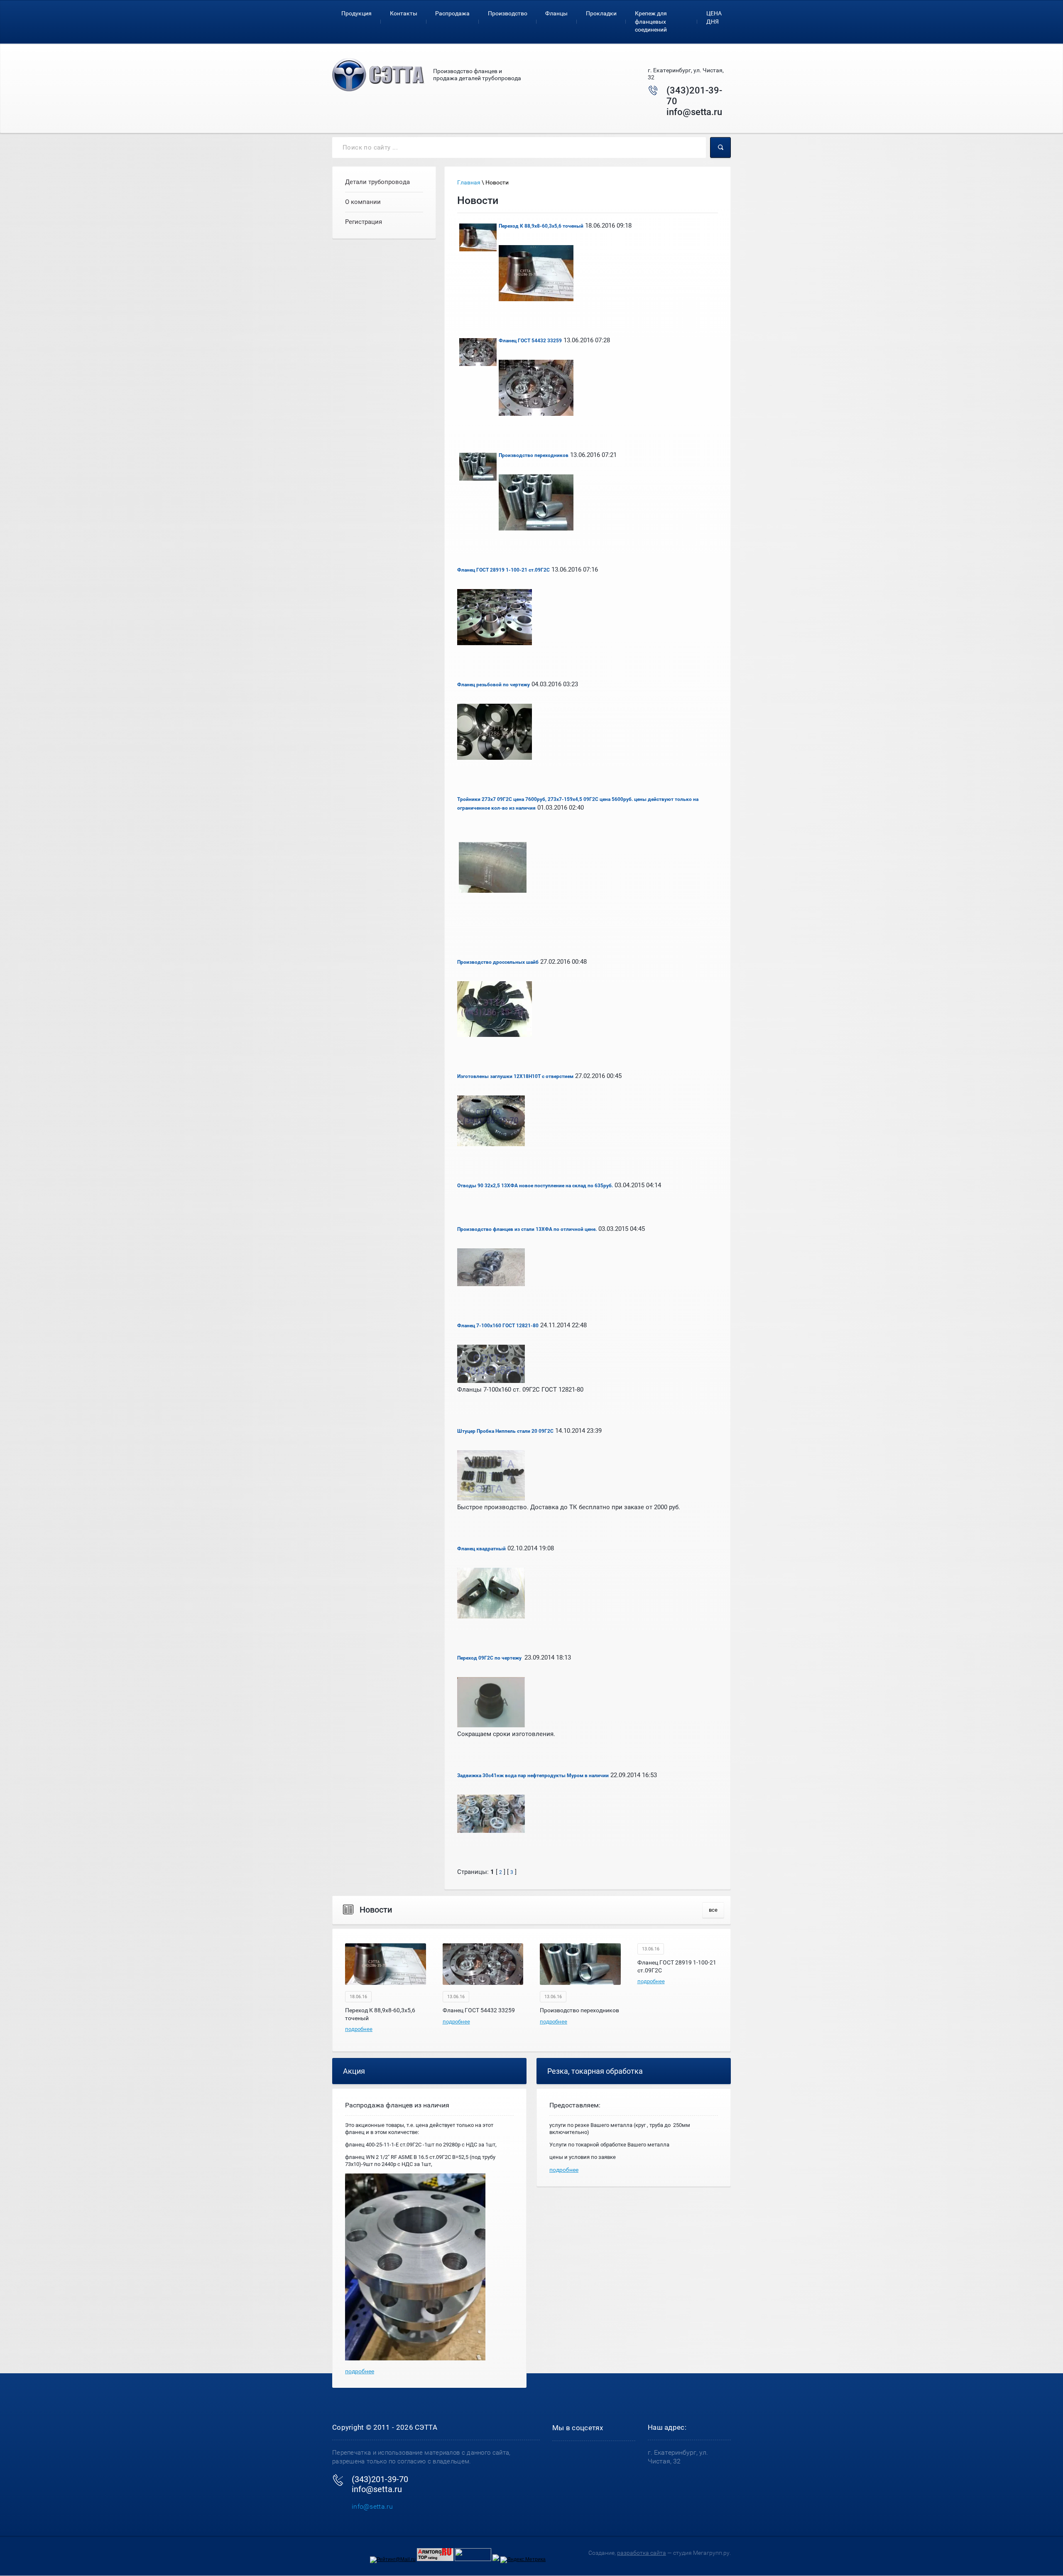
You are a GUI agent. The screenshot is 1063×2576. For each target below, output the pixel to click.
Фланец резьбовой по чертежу (494, 685)
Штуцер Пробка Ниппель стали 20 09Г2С (505, 1431)
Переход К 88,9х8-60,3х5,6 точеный (541, 226)
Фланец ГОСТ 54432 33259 (530, 341)
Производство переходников (534, 455)
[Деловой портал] (496, 2559)
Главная (469, 182)
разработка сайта (642, 2553)
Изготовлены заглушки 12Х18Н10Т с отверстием (515, 1076)
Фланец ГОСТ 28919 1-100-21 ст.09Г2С (503, 570)
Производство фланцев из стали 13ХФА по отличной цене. (527, 1229)
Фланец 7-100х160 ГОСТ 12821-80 (498, 1326)
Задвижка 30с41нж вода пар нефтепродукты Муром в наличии (533, 1775)
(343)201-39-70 (380, 2479)
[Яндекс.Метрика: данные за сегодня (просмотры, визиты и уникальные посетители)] (523, 2560)
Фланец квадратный (481, 1549)
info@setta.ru (694, 112)
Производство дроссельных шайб (498, 962)
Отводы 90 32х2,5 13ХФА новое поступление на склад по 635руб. (535, 1186)
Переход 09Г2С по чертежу (490, 1658)
